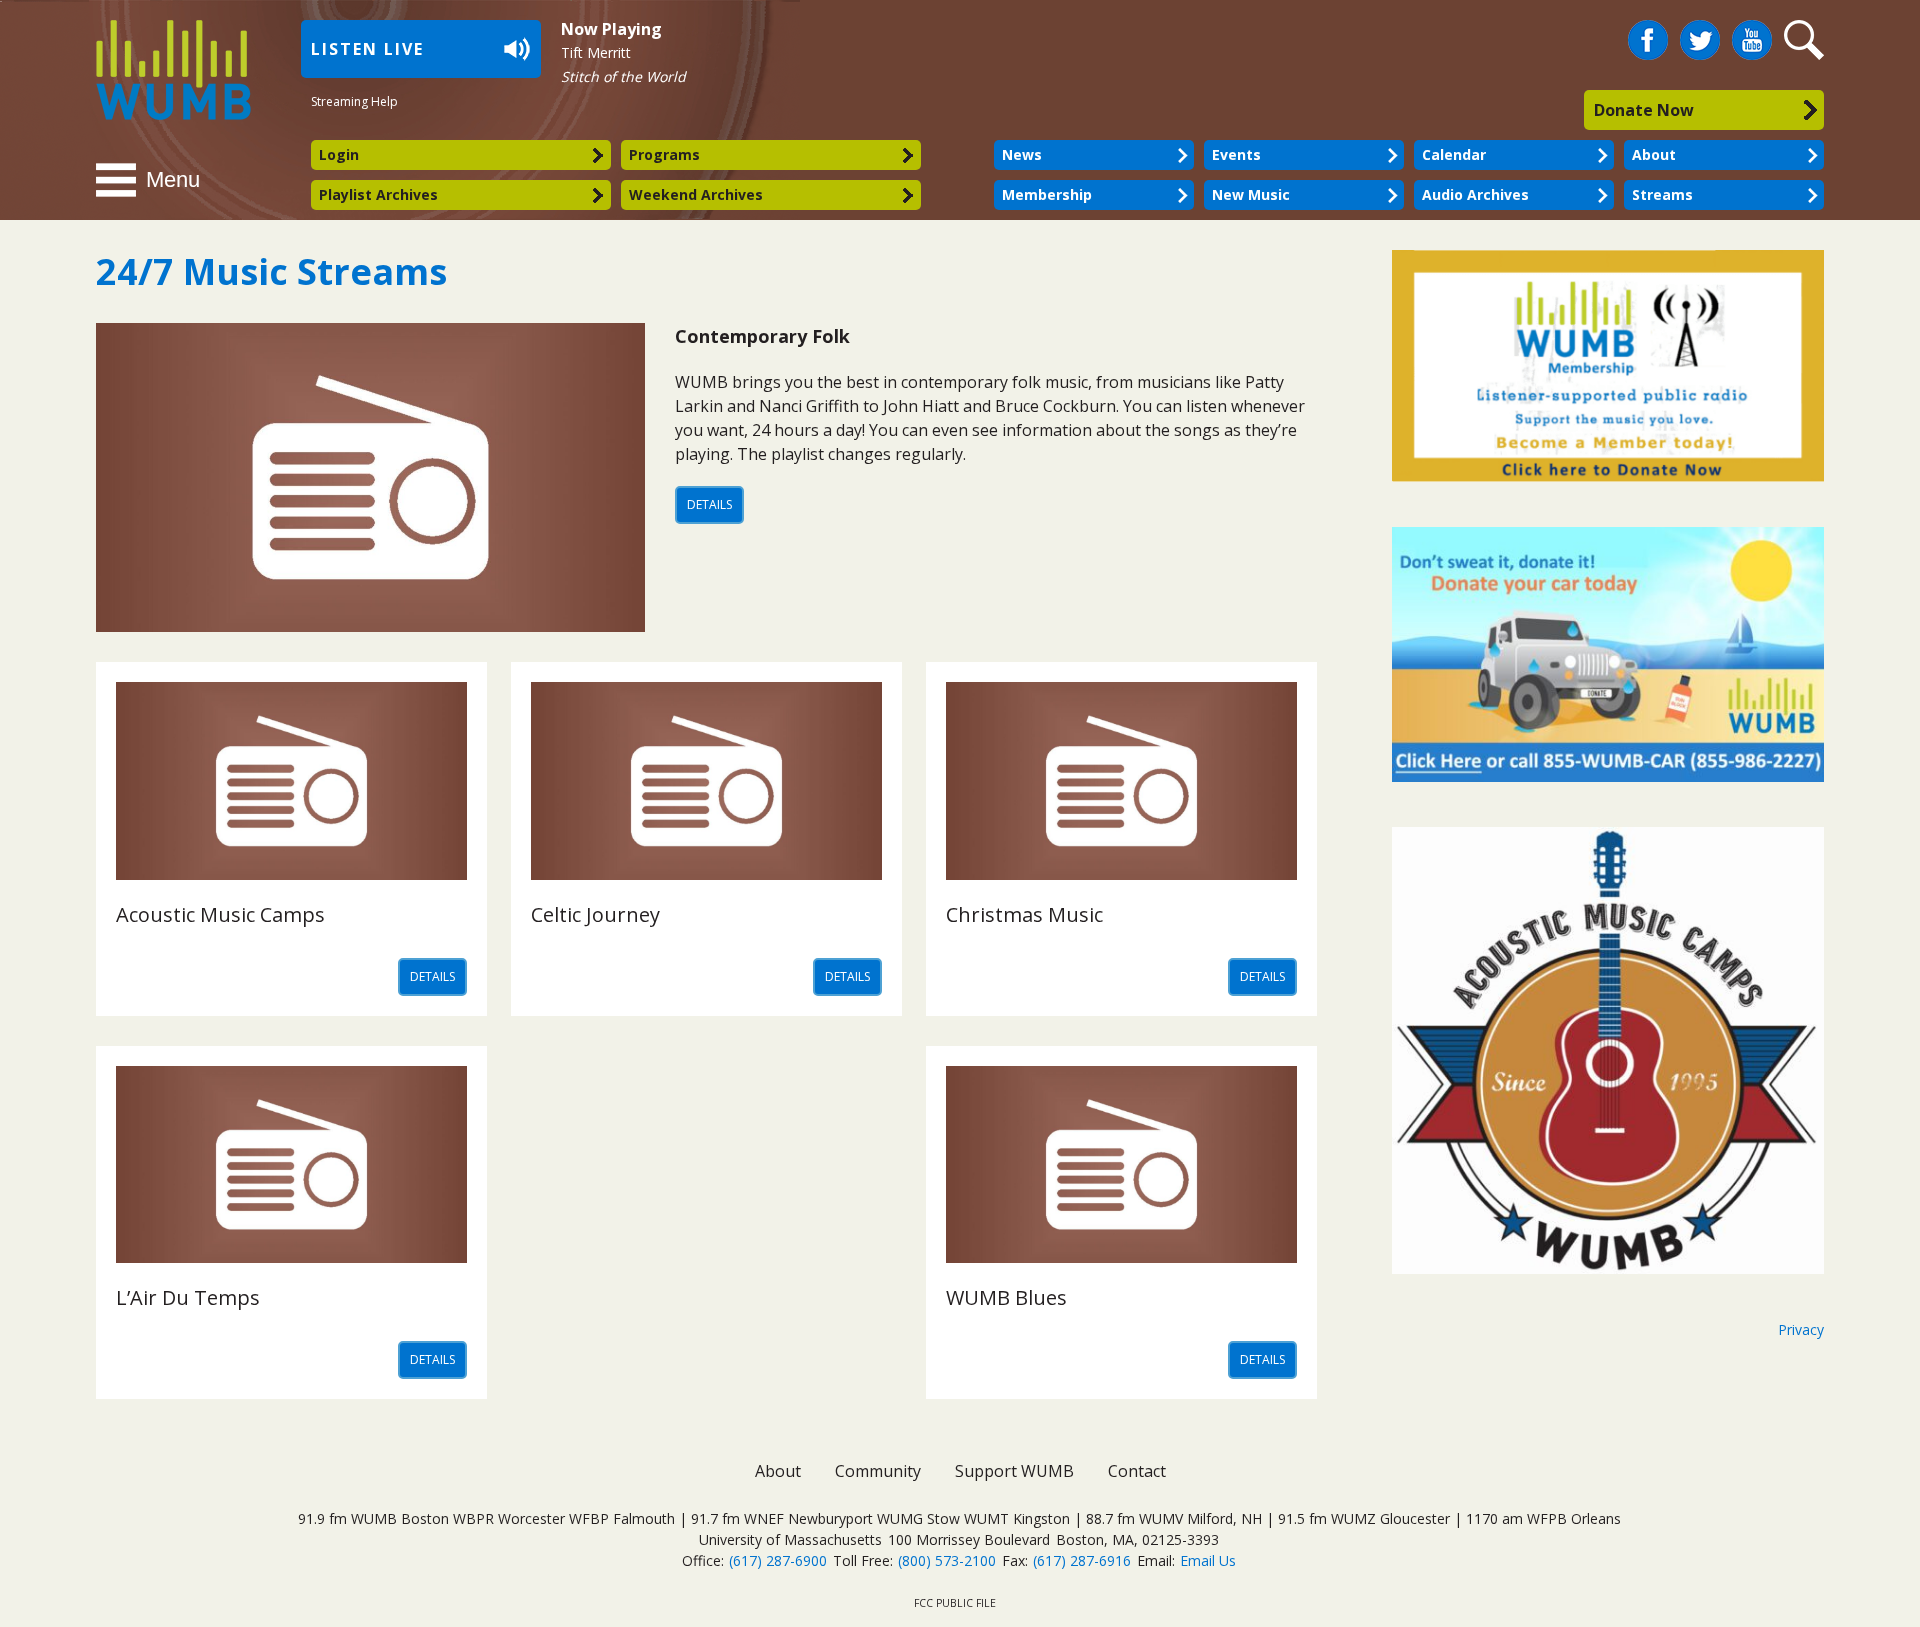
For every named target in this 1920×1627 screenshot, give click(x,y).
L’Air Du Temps (188, 1297)
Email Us (1208, 1560)
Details (709, 504)
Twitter (1700, 32)
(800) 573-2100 (947, 1560)
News (1022, 154)
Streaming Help (354, 101)
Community (878, 1471)
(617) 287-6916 (1082, 1560)
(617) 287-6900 (778, 1560)
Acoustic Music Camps (220, 914)
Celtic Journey (595, 914)
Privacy (1801, 1329)
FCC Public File (955, 1603)
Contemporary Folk (762, 336)
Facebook (1648, 32)
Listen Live (367, 49)
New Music (1251, 194)
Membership (1047, 194)
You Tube (1752, 40)
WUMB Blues (1006, 1297)
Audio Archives (1475, 194)
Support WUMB (1014, 1471)
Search (1807, 40)
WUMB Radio (150, 67)
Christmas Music (1024, 914)
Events (1236, 154)
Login (339, 154)
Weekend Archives (696, 194)
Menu (173, 179)
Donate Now (1644, 110)
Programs (664, 154)
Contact (1137, 1471)
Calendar (1454, 154)
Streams (1662, 194)
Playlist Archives (378, 194)
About (1654, 154)
